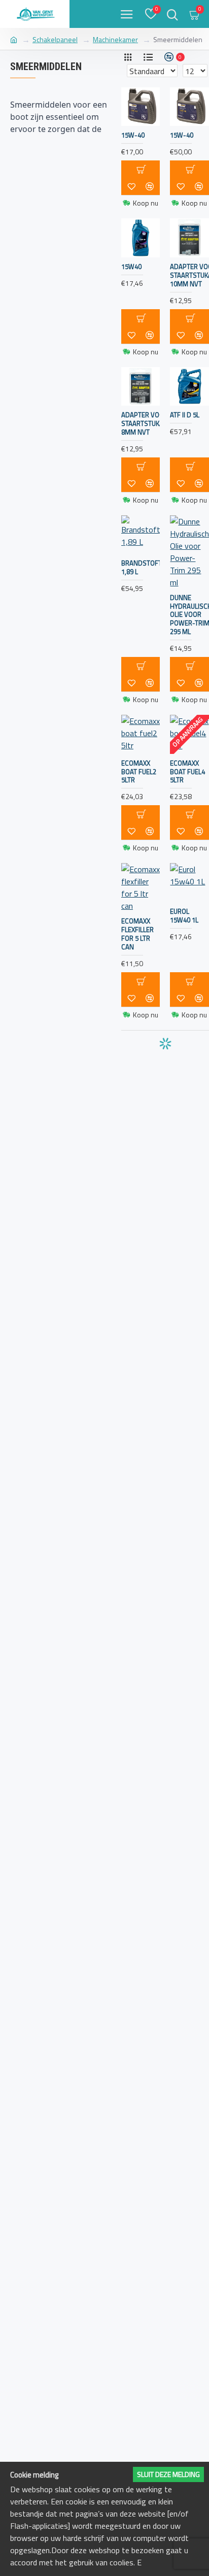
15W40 (131, 267)
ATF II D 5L (185, 415)
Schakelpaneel (55, 39)
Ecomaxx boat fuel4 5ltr (187, 772)
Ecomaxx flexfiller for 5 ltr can (137, 934)
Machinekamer (115, 39)
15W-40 (133, 135)
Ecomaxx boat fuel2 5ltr (139, 772)
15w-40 (182, 135)
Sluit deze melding (168, 2474)
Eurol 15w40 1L (184, 916)
